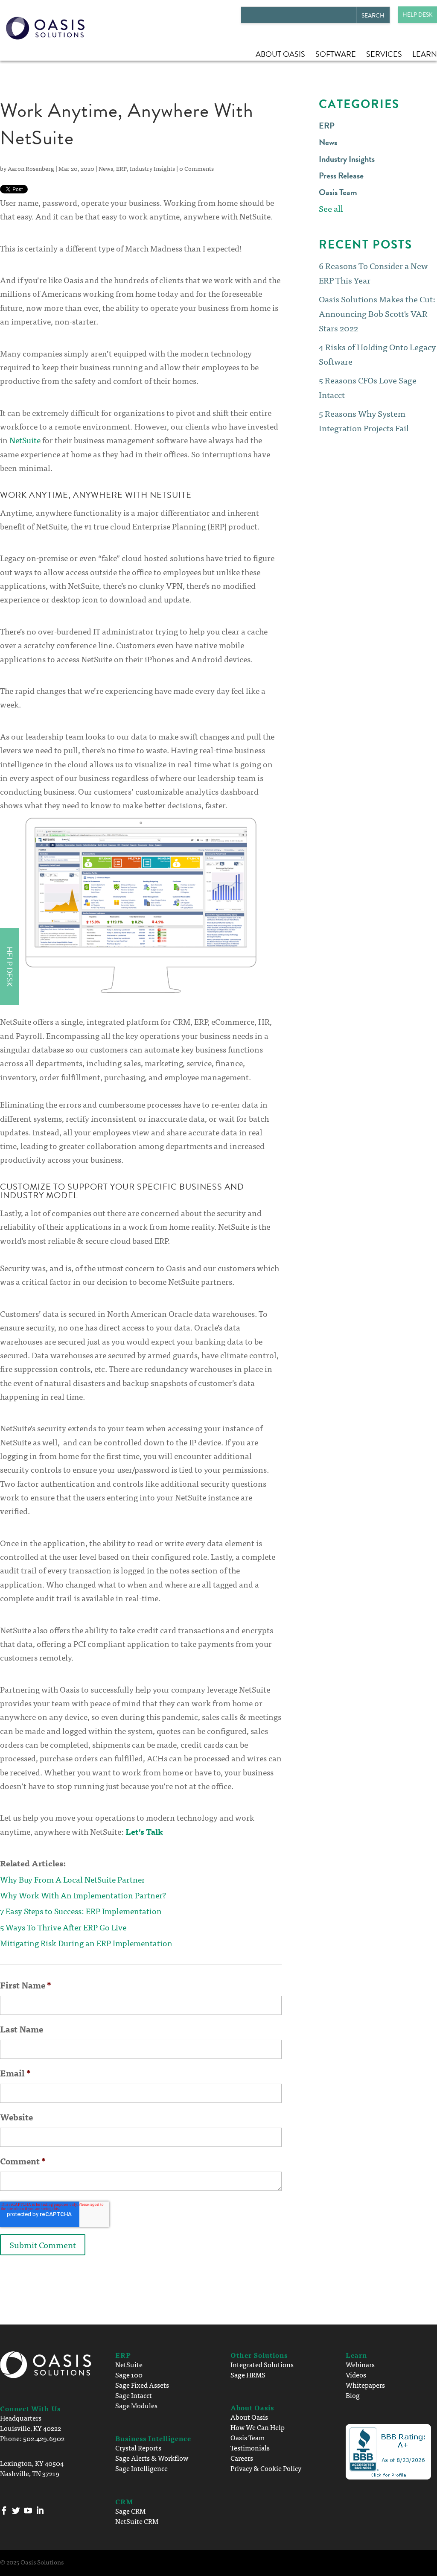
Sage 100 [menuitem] (129, 2374)
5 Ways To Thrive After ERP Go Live (63, 1927)
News (106, 168)
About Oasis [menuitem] (280, 54)
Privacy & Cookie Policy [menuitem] (266, 2468)
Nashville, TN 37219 (30, 2473)
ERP (121, 168)
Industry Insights (152, 168)
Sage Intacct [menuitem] (134, 2395)
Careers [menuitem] (242, 2458)
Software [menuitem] (336, 54)
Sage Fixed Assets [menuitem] (142, 2385)
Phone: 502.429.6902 (32, 2438)
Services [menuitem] (384, 54)
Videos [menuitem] (356, 2374)
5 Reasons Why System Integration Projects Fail (364, 420)
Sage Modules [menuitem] (136, 2405)
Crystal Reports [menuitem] (138, 2447)
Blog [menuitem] (353, 2395)
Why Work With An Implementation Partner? (83, 1895)
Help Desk (418, 15)
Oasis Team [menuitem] (248, 2437)
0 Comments (197, 168)
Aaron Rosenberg (31, 168)
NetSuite (25, 440)
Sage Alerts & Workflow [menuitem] (152, 2458)
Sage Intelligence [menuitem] (141, 2468)
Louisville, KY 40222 (31, 2428)
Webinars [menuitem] (360, 2364)
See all (331, 208)
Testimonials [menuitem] (250, 2447)
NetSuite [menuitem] (129, 2364)
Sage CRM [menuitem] (130, 2511)
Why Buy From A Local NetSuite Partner (73, 1879)
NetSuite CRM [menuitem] (137, 2521)
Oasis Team (338, 192)
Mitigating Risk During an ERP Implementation (86, 1943)
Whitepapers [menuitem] (365, 2385)
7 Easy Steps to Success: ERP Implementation (81, 1911)
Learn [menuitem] (425, 54)
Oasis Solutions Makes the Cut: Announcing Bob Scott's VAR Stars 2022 (377, 313)
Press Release (341, 175)
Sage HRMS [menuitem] (248, 2374)
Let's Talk (144, 1831)
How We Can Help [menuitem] (258, 2427)
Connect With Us (30, 2408)
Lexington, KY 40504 (32, 2463)
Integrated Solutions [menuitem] (262, 2364)
